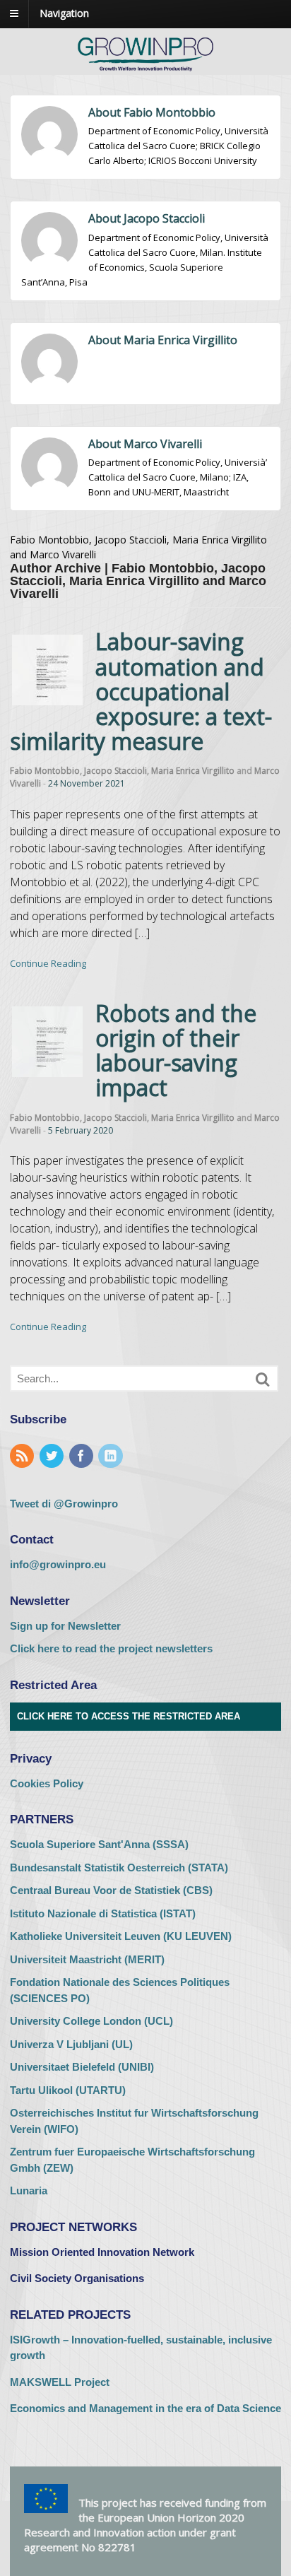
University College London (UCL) (91, 2021)
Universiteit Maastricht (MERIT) (87, 1959)
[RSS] (23, 1457)
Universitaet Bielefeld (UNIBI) (82, 2067)
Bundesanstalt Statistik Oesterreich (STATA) (119, 1868)
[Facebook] (83, 1457)
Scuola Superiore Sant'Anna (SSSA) (99, 1844)
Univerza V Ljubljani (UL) (71, 2044)
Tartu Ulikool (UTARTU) (68, 2090)
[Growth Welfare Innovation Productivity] (145, 72)
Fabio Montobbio (45, 771)
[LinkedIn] (112, 1457)
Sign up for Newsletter (65, 1626)
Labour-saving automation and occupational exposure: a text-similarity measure (141, 691)
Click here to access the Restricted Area (129, 1716)
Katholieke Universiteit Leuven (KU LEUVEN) (121, 1936)
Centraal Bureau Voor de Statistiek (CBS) (111, 1890)
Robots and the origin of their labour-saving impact (176, 1051)
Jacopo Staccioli (115, 771)
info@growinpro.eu (58, 1564)
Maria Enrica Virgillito (193, 771)
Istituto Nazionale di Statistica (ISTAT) (103, 1913)
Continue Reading (48, 963)
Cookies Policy (47, 1783)
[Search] (263, 1380)
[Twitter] (53, 1457)
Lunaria (29, 2190)
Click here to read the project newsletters (111, 1648)
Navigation (64, 13)
